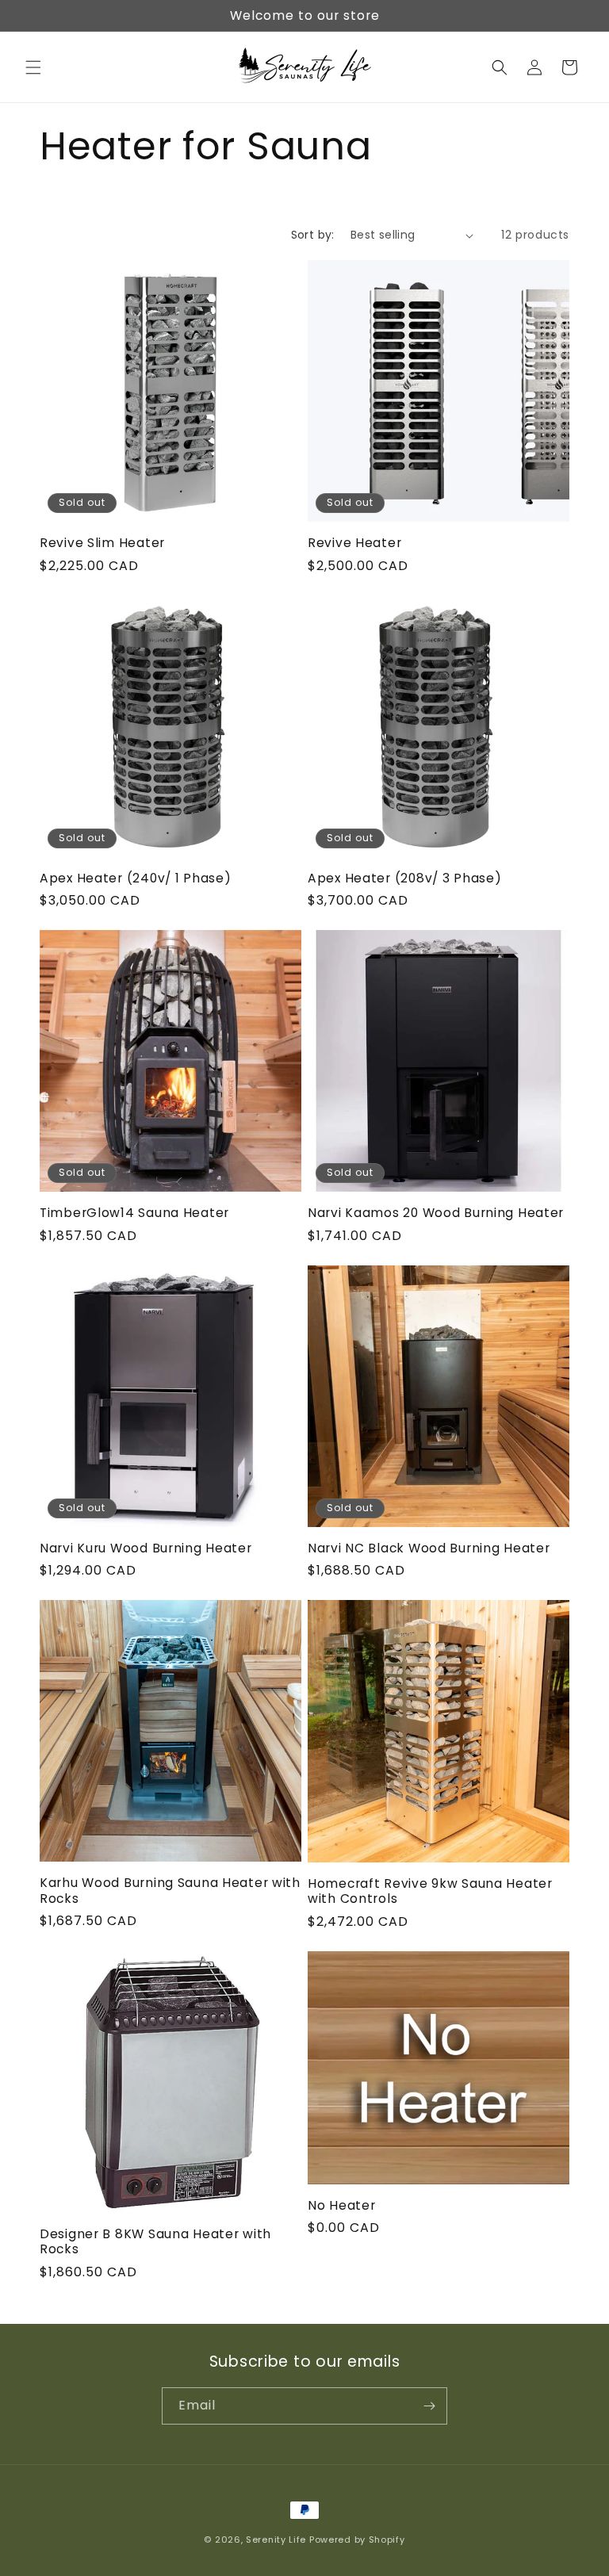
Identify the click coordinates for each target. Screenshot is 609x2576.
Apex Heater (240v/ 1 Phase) (135, 878)
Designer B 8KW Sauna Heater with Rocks (155, 2242)
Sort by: (313, 235)
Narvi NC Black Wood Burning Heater (429, 1548)
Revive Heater (354, 543)
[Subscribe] (429, 2406)
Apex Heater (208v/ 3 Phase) (404, 878)
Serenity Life (276, 2540)
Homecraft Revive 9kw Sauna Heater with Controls (430, 1891)
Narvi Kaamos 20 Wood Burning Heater (436, 1213)
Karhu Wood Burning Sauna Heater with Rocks (170, 1891)
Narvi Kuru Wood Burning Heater (146, 1548)
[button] (33, 67)
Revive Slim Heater (102, 543)
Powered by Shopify (357, 2540)
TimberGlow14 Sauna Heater (134, 1213)
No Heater (341, 2205)
